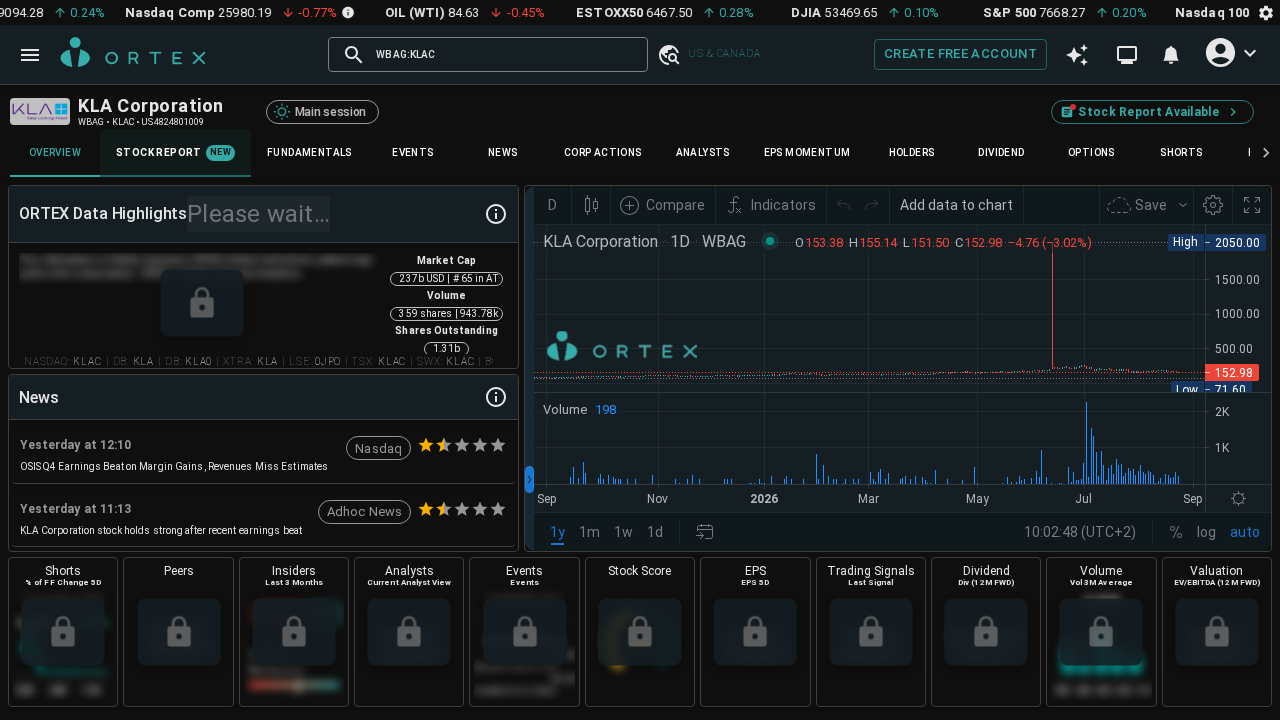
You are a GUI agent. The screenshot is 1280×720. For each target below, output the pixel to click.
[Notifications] (1171, 55)
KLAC (87, 361)
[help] (496, 214)
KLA (143, 361)
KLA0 (198, 361)
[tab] (55, 153)
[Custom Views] (1127, 55)
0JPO (328, 361)
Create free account (960, 53)
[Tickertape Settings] (1266, 12)
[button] (668, 54)
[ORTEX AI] (1077, 55)
